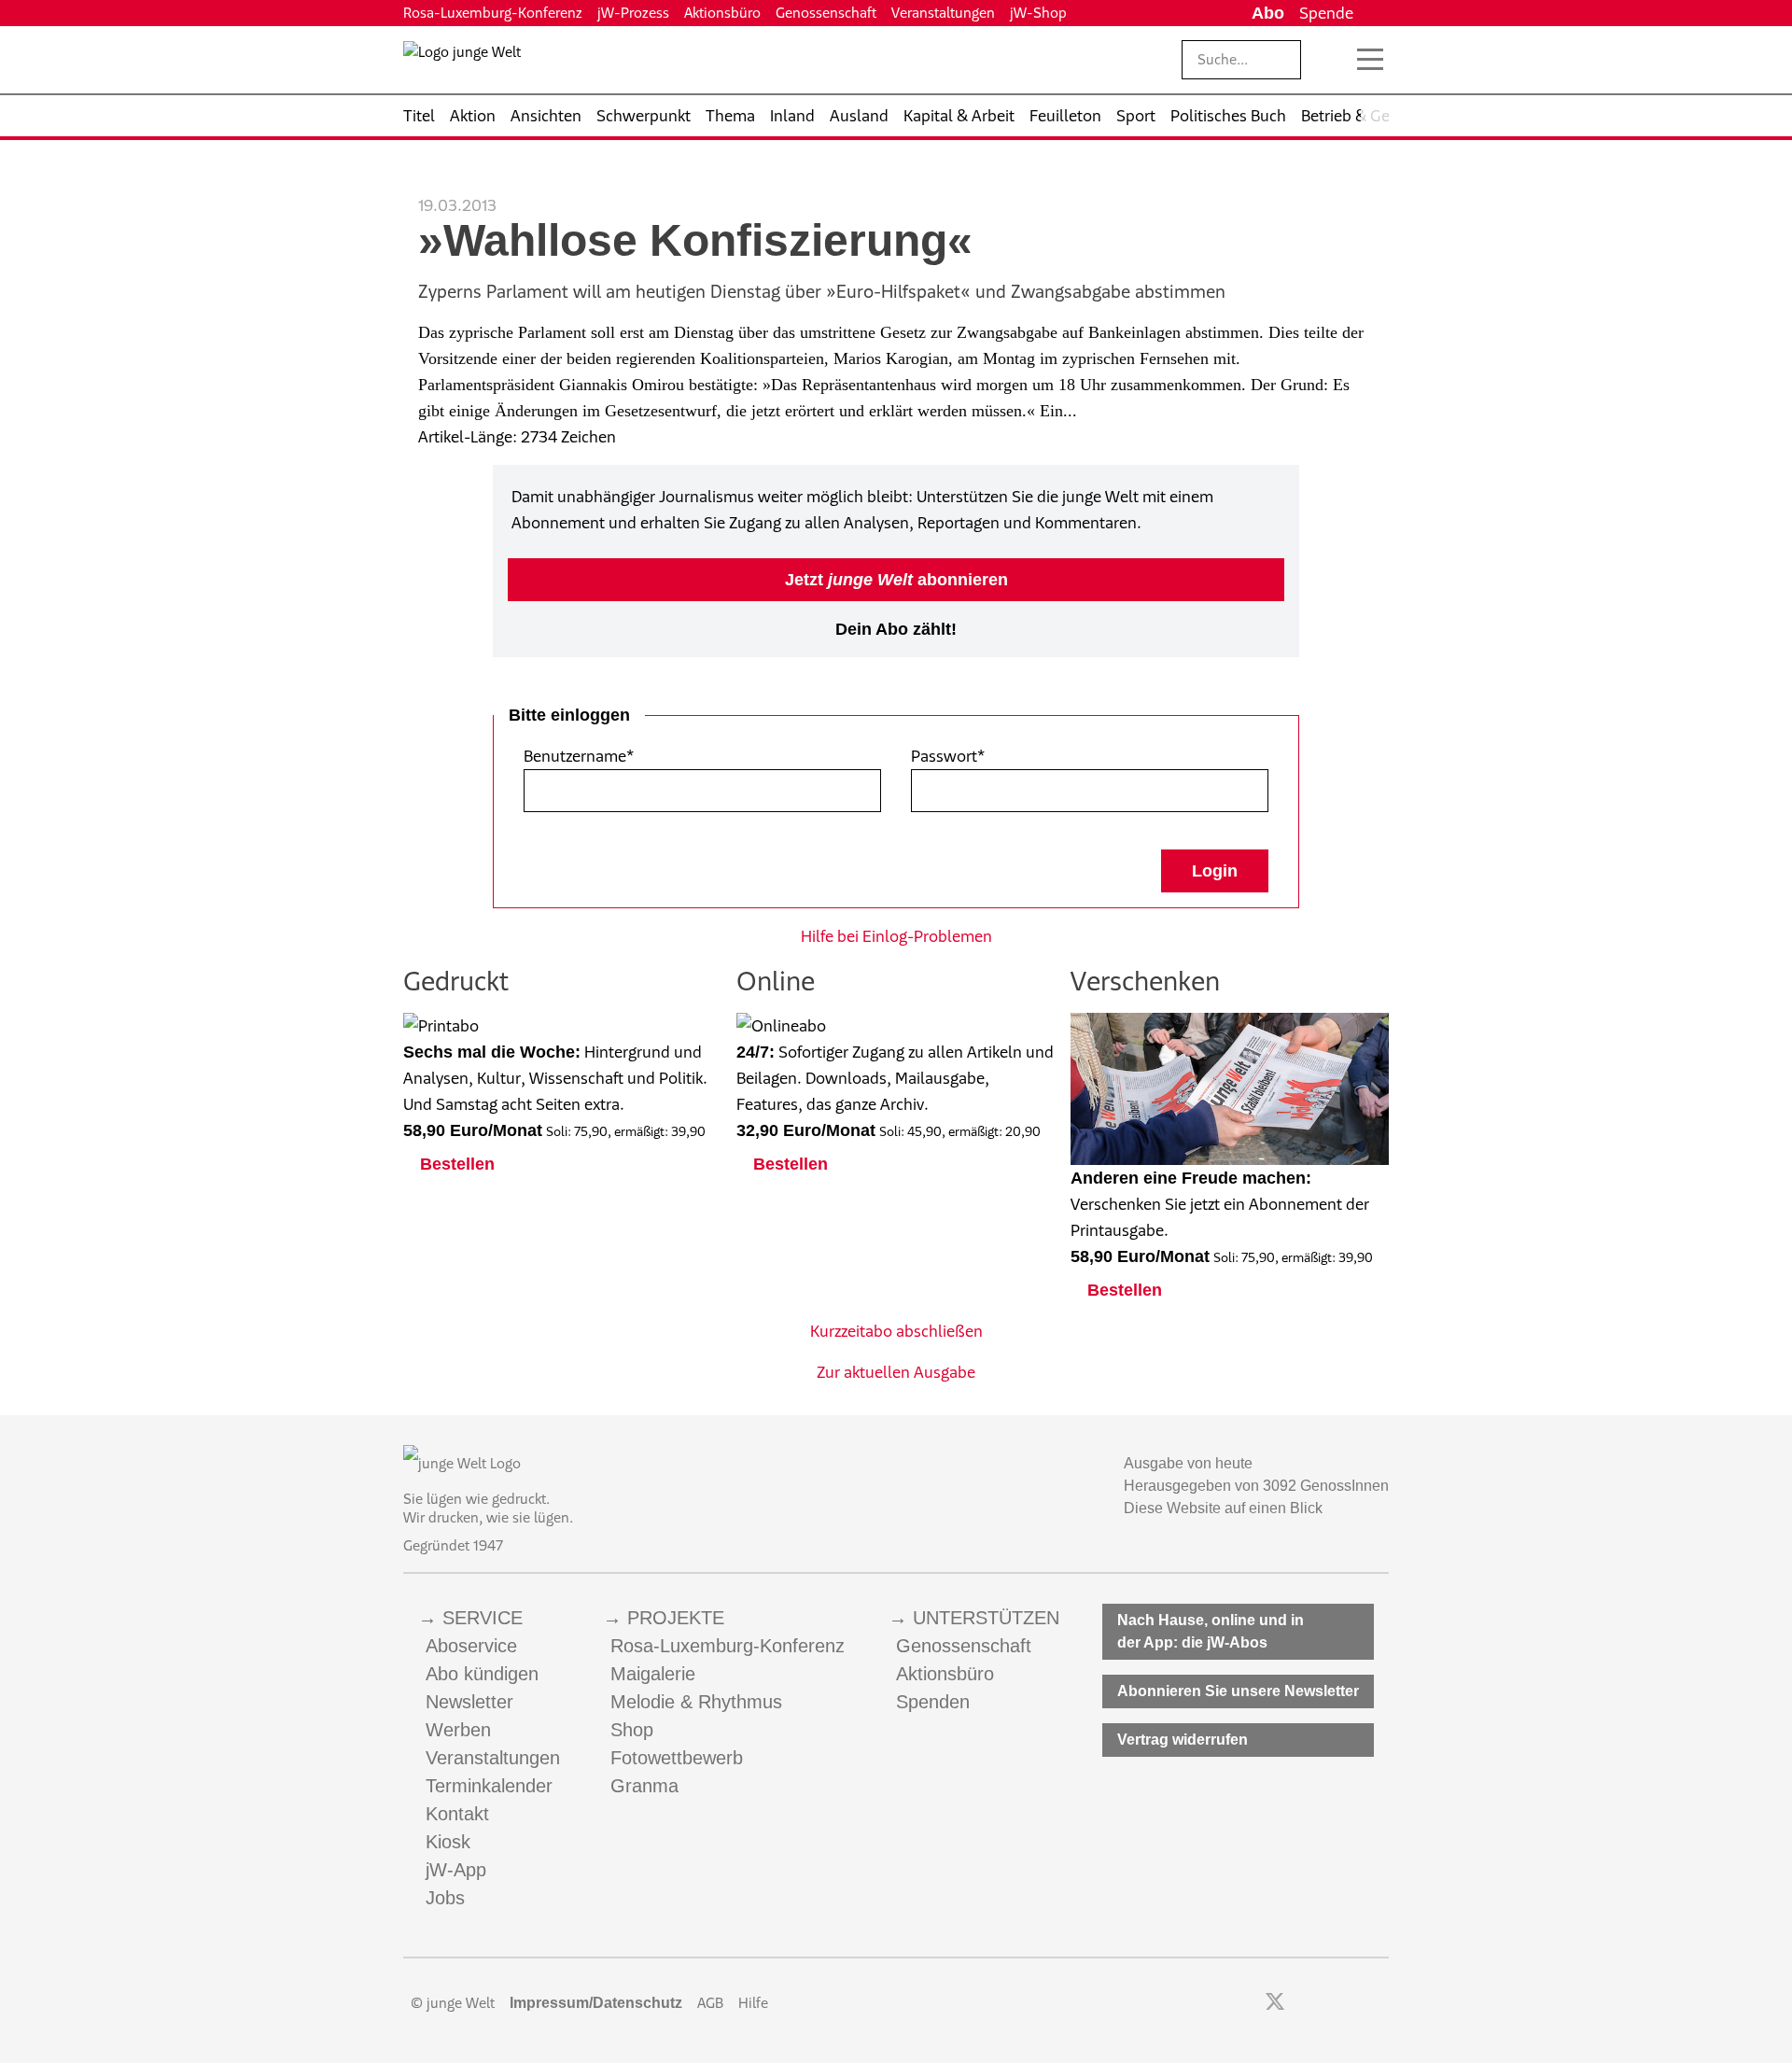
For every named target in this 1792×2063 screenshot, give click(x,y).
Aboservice (471, 1646)
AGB (710, 2003)
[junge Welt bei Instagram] (1304, 2003)
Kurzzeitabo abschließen (896, 1331)
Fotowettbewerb (677, 1758)
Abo (1268, 13)
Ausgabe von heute (1188, 1463)
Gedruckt (456, 981)
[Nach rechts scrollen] (1375, 116)
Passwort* (948, 756)
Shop (632, 1730)
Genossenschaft (826, 13)
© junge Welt (453, 2003)
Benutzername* (579, 756)
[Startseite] (462, 63)
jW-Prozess (633, 13)
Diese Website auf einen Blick (1223, 1508)
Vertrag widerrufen (1183, 1740)
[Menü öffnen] (1370, 60)
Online (776, 981)
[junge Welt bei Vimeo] (1355, 2003)
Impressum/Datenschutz (596, 2003)
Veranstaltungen (943, 13)
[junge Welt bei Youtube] (1330, 2003)
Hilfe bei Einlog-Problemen (896, 936)
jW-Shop (1038, 13)
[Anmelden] (1375, 13)
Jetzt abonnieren (896, 580)
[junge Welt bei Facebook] (1246, 2003)
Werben (458, 1730)
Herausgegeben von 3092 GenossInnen (1256, 1486)
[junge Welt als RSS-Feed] (1380, 2003)
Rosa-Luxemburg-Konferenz (493, 13)
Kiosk (448, 1842)
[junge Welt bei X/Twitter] (1275, 2003)
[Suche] (1330, 60)
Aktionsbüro (722, 13)
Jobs (445, 1898)
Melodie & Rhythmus (696, 1702)
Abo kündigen (482, 1674)
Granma (644, 1786)
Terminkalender (489, 1786)
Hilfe (753, 2003)
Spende (1326, 13)
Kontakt (457, 1814)
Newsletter (469, 1702)
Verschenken (1145, 981)
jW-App (456, 1870)
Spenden (933, 1702)
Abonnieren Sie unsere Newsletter (1238, 1691)
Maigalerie (653, 1674)
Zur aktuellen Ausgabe (896, 1372)
